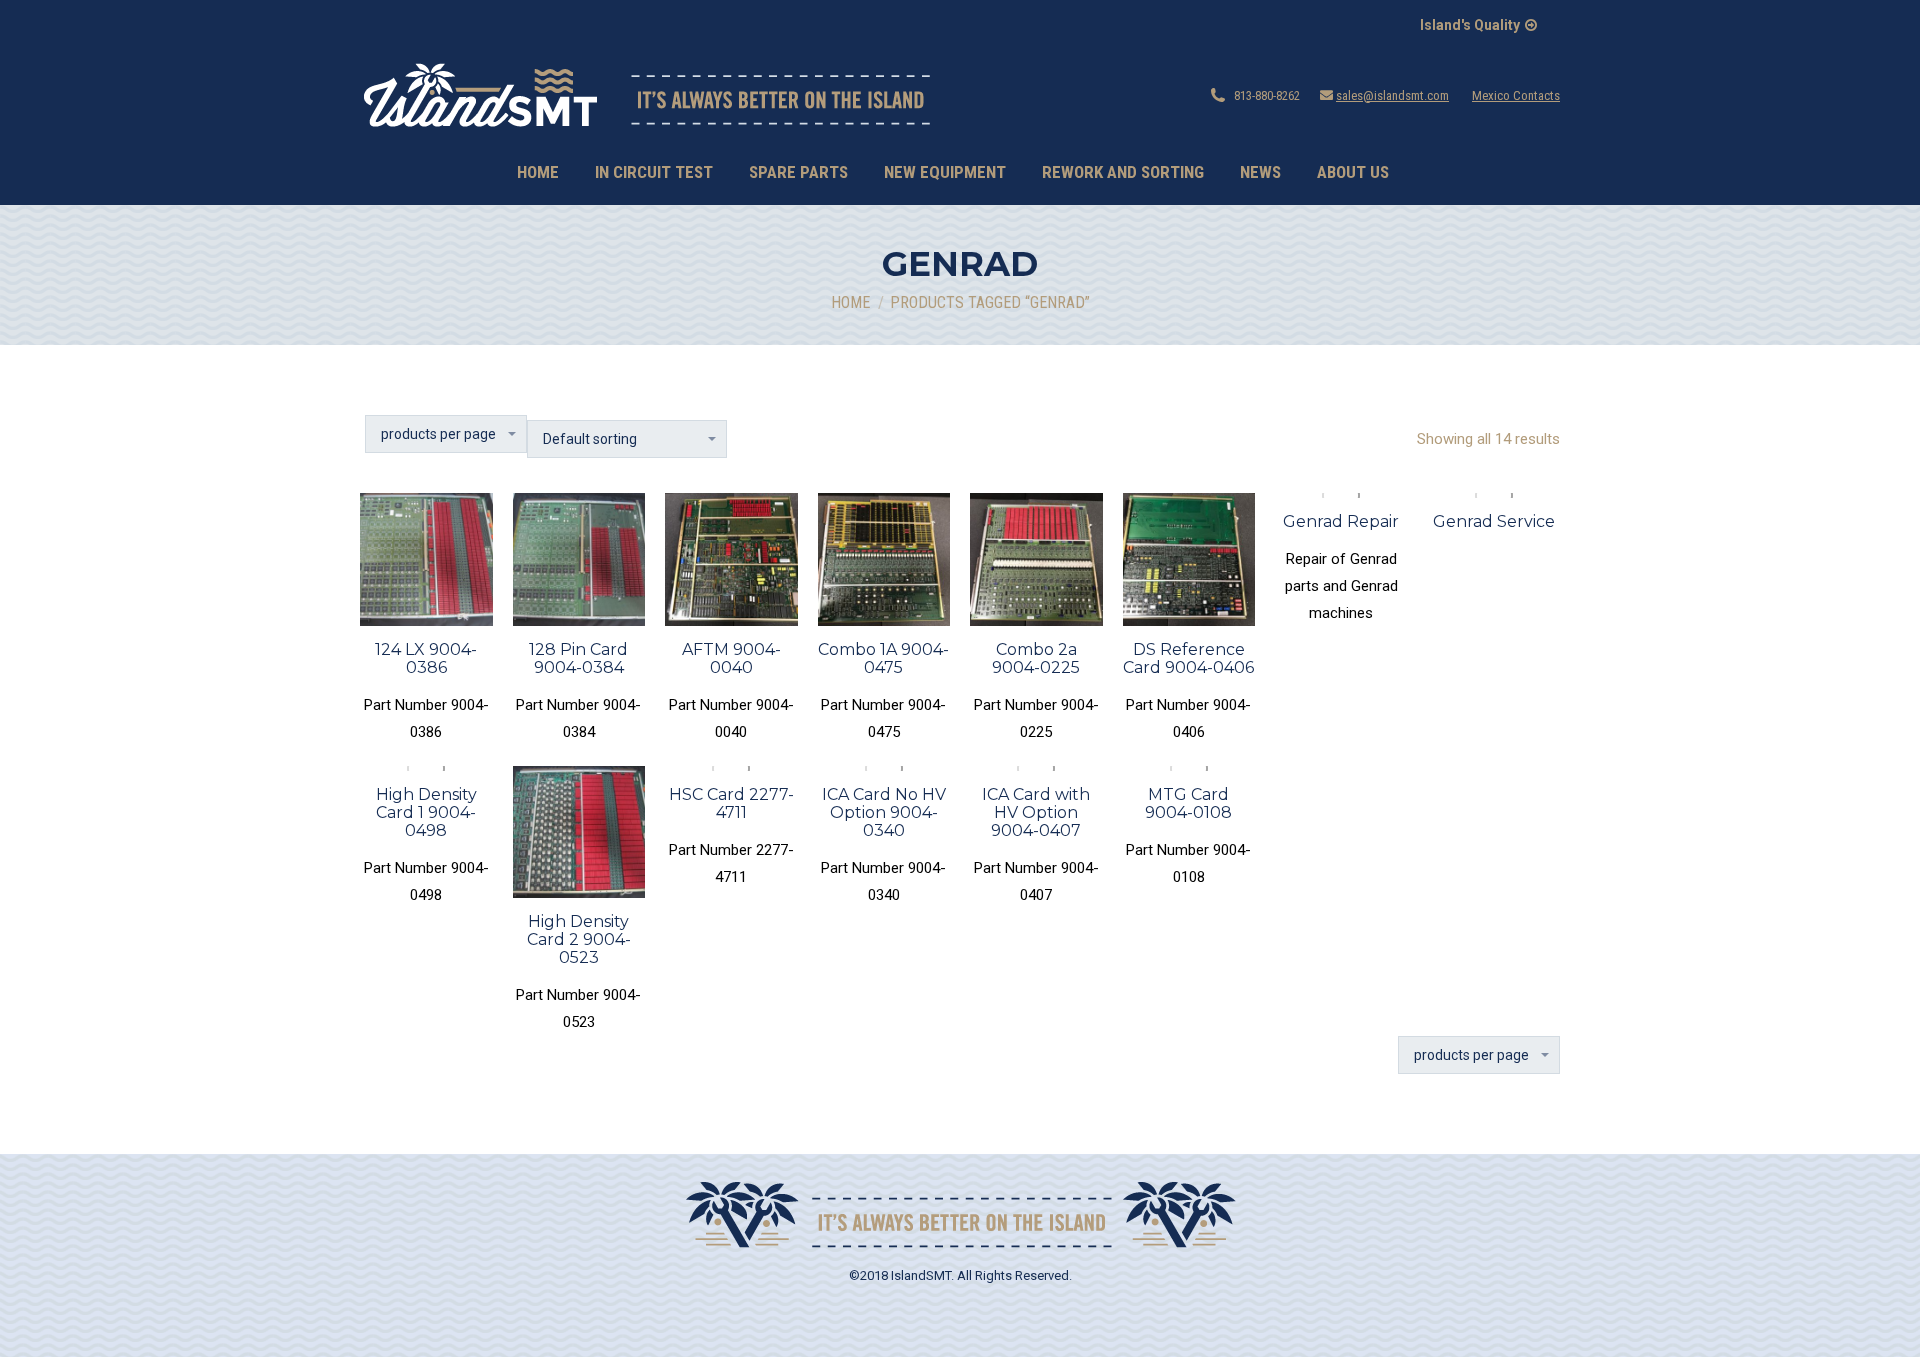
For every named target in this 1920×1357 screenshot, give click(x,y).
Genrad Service (1494, 521)
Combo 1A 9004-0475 (883, 658)
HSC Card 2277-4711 (731, 803)
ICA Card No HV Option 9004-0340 (884, 812)
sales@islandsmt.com (1392, 95)
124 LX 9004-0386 (426, 658)
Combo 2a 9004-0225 (1036, 658)
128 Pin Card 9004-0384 (578, 658)
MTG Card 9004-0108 (1188, 803)
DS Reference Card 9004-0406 (1188, 658)
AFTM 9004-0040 (731, 658)
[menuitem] (538, 172)
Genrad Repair (1341, 521)
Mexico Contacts (1516, 95)
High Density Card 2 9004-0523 (579, 939)
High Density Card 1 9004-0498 (426, 812)
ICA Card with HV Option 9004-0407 (1036, 812)
